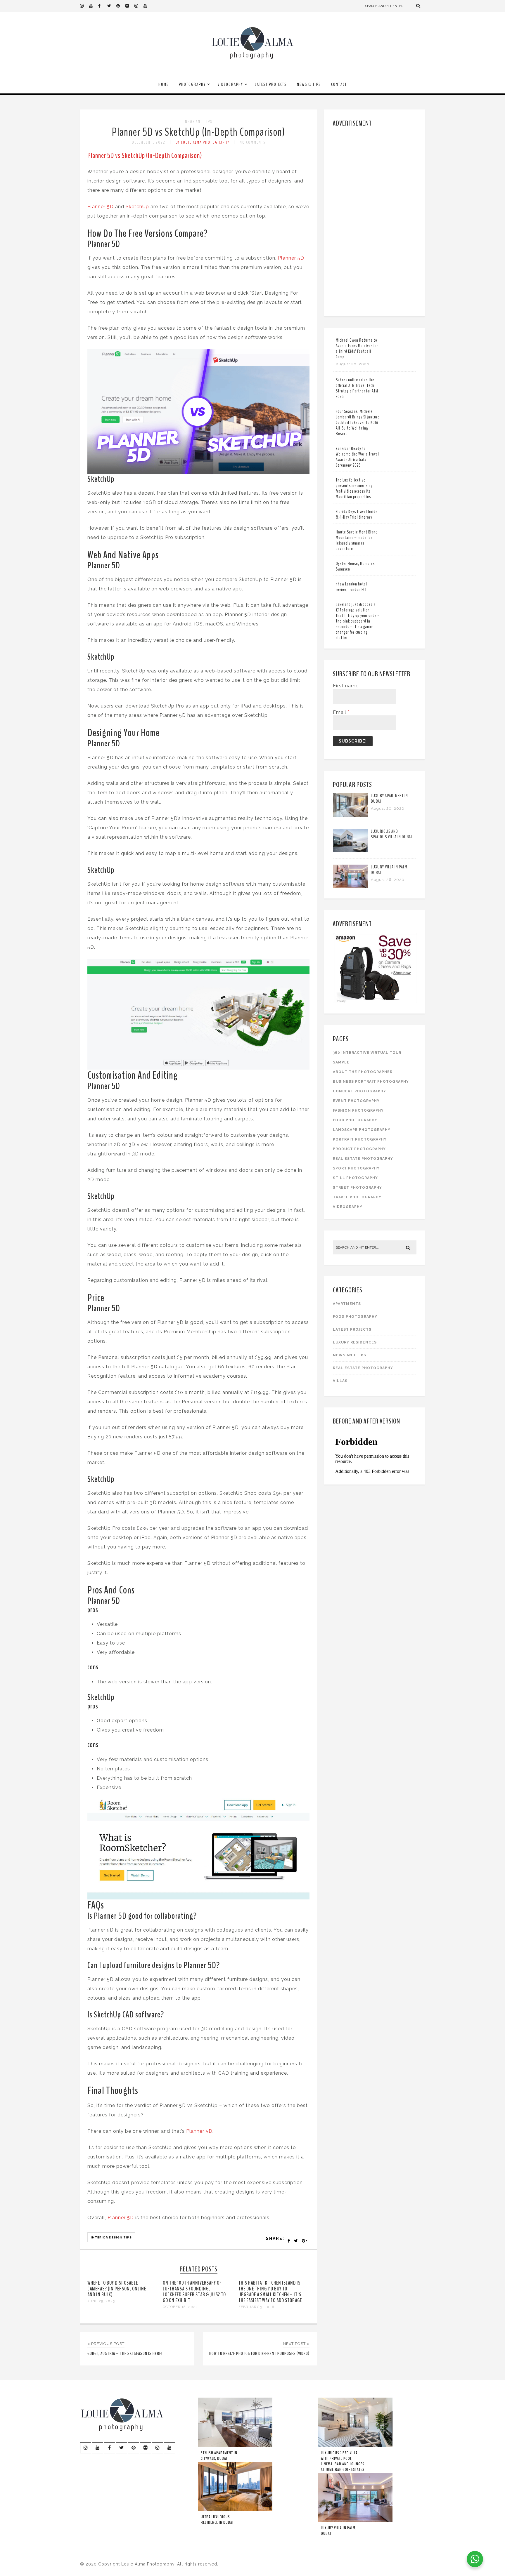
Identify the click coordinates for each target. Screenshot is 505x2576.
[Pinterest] (121, 6)
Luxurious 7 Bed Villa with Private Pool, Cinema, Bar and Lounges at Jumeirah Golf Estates (343, 2461)
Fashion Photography (358, 1110)
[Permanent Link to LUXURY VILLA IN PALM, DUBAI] (350, 886)
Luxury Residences (355, 1342)
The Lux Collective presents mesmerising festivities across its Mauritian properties (354, 488)
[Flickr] (130, 6)
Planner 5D (101, 207)
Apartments (347, 1304)
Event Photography (356, 1101)
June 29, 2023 (101, 2301)
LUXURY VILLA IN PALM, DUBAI (390, 870)
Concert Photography (359, 1091)
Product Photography (359, 1149)
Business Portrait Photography (371, 1082)
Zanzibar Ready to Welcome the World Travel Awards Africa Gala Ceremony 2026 (357, 457)
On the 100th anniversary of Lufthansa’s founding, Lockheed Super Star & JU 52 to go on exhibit (194, 2292)
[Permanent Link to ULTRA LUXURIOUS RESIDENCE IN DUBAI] (235, 2510)
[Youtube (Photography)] (94, 6)
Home (164, 84)
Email (341, 712)
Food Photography (355, 1120)
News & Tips (309, 84)
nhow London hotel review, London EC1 (351, 587)
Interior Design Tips (111, 2237)
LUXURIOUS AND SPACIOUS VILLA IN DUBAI (391, 834)
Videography (230, 84)
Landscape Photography (362, 1130)
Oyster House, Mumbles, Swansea (356, 566)
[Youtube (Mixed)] (148, 6)
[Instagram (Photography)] (84, 6)
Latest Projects (271, 84)
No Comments (252, 142)
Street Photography (357, 1188)
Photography (192, 84)
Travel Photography (357, 1197)
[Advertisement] (375, 220)
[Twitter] (112, 6)
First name (346, 686)
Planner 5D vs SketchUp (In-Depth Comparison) (198, 132)
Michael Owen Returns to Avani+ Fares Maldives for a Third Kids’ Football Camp (357, 348)
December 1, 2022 (149, 142)
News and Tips (199, 122)
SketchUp (137, 207)
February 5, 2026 (256, 2307)
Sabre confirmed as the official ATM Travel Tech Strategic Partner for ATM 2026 (357, 388)
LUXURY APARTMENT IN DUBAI (389, 798)
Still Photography (355, 1178)
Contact (339, 84)
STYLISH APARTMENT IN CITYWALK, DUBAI (219, 2456)
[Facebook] (103, 6)
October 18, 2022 (180, 2307)
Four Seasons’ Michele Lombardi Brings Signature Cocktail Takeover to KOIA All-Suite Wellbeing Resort (358, 423)
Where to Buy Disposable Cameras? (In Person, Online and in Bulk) (117, 2289)
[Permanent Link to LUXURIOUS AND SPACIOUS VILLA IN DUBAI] (350, 851)
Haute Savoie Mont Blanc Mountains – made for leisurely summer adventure (357, 540)
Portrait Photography (360, 1139)
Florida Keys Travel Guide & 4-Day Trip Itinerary (357, 514)
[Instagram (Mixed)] (139, 6)
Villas (340, 1381)
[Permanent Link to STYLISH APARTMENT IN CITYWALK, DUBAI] (235, 2446)
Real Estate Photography (363, 1159)
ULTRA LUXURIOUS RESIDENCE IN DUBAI (217, 2520)
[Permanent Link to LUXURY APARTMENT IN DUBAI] (350, 815)
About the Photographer (363, 1072)
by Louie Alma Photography (203, 142)
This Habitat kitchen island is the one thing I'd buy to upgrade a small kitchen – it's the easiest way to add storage (270, 2292)
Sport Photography (356, 1168)
